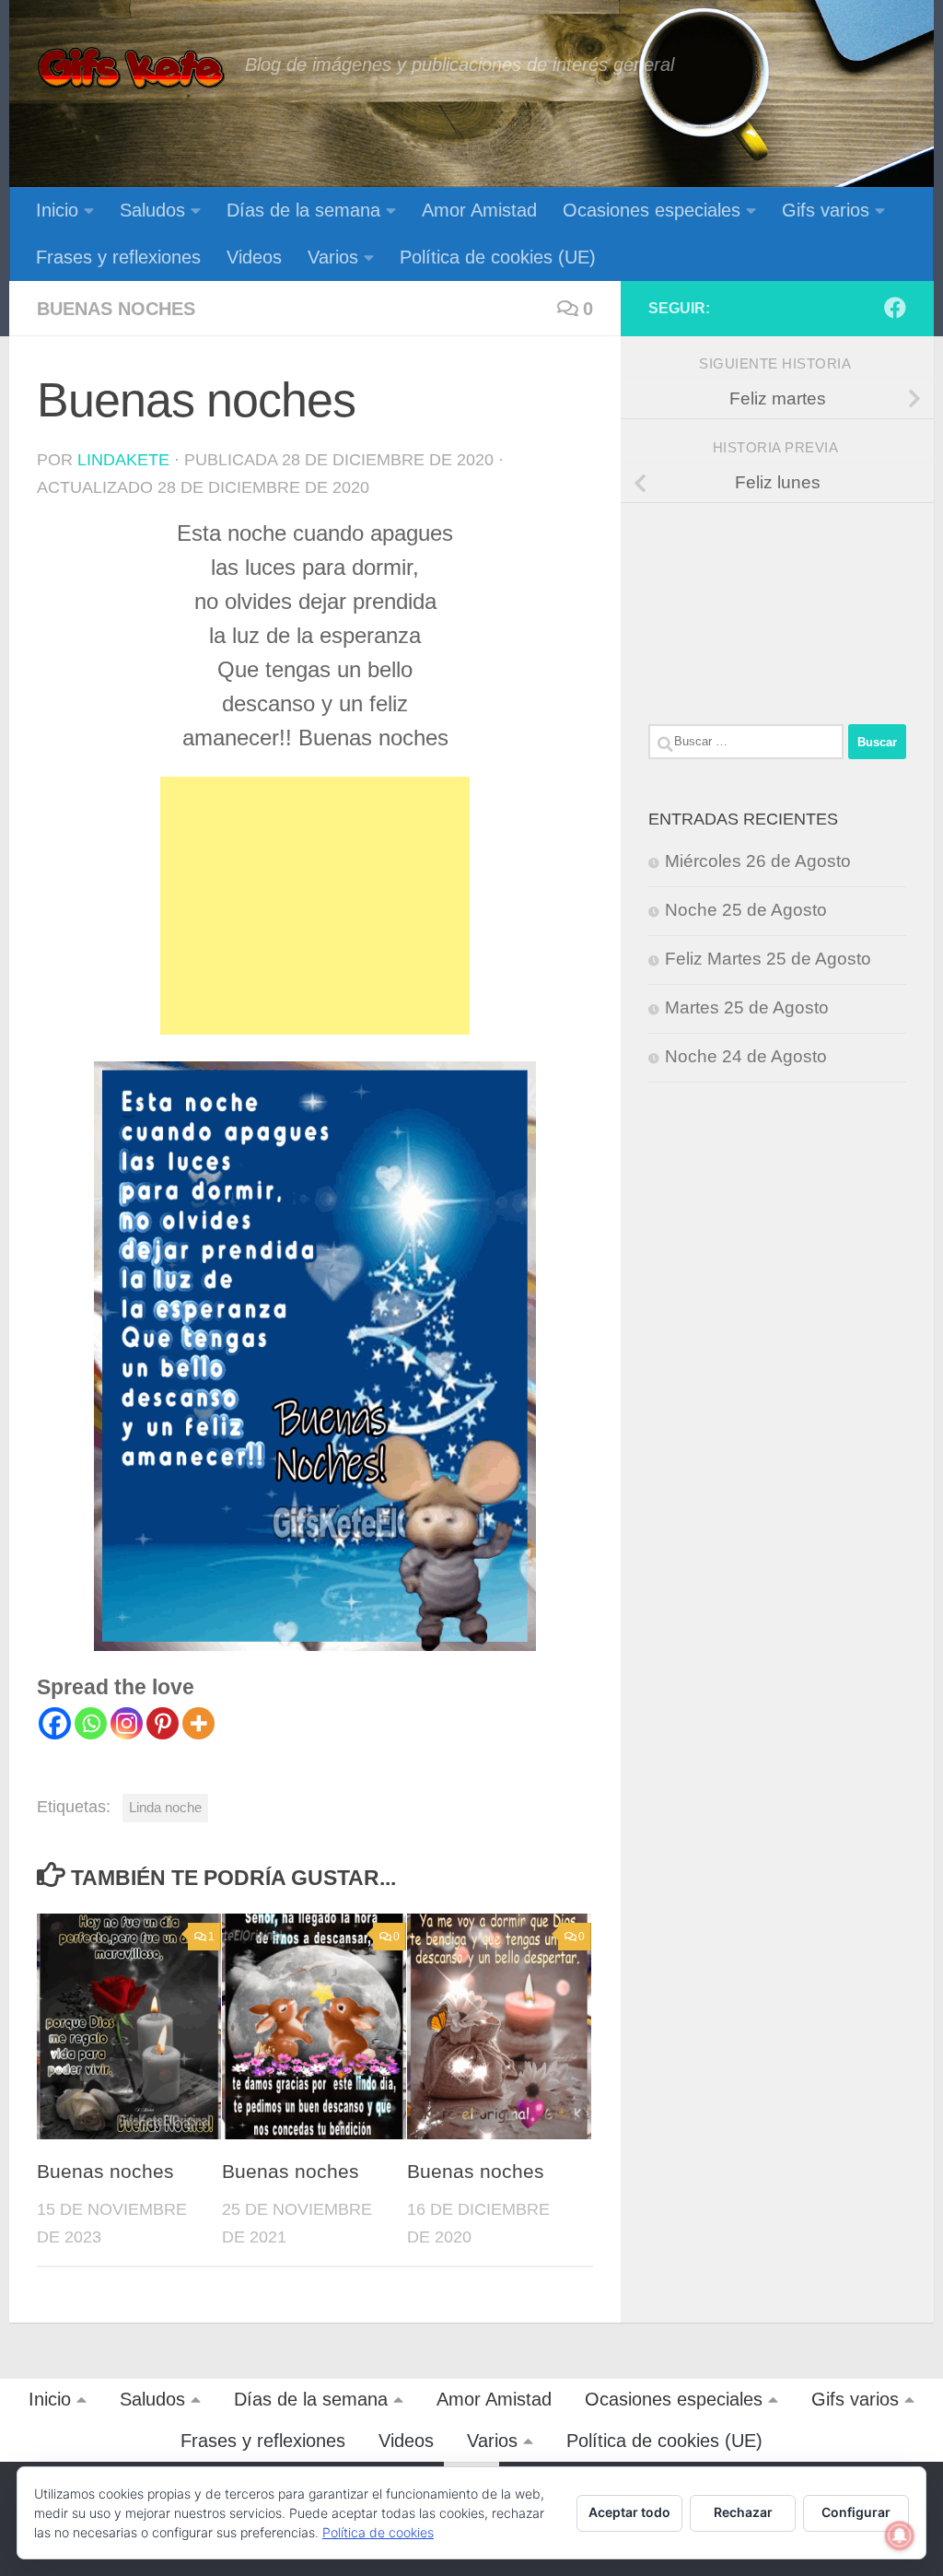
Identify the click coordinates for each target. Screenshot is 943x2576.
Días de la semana (303, 210)
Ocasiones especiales (652, 210)
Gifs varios (826, 210)
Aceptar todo (629, 2512)
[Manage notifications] (900, 2535)
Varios (333, 257)
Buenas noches (116, 309)
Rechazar (743, 2512)
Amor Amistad (479, 210)
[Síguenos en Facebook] (895, 308)
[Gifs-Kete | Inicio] (132, 69)
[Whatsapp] (91, 1723)
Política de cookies (378, 2532)
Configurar (856, 2512)
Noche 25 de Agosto (746, 910)
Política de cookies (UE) (498, 257)
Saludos (152, 210)
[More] (198, 1723)
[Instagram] (127, 1723)
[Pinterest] (163, 1723)
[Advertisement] (315, 906)
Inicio (57, 210)
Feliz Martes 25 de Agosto (768, 959)
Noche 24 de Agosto (746, 1056)
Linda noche (165, 1807)
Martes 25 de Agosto (747, 1007)
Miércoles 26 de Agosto (758, 861)
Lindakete (123, 460)
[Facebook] (55, 1723)
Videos (254, 257)
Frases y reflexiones (118, 257)
